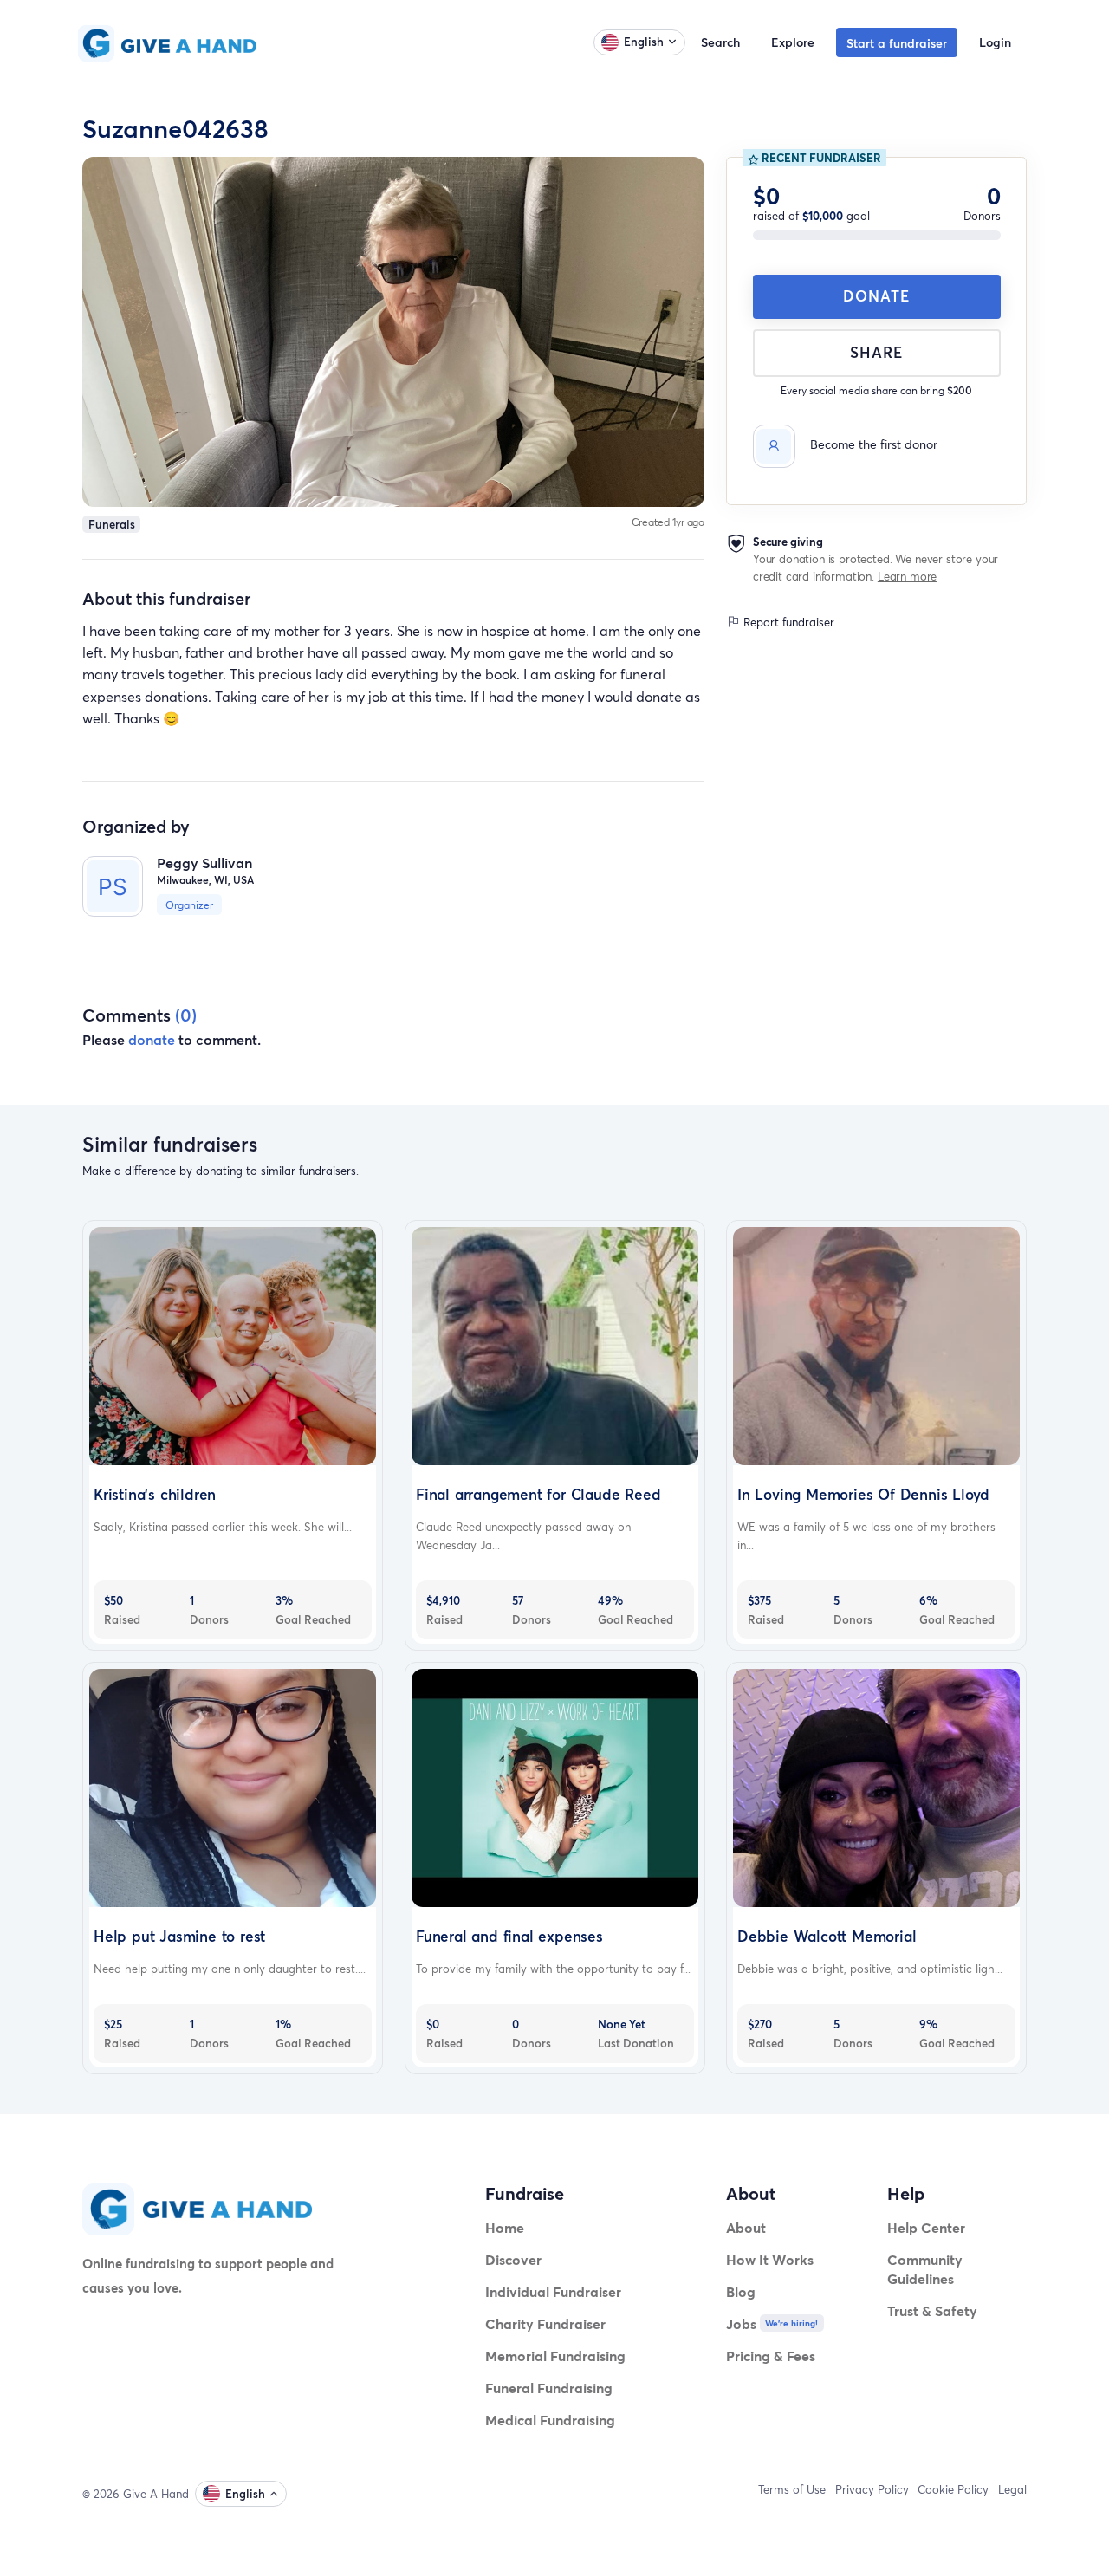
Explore (793, 42)
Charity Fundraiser (545, 2323)
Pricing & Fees (771, 2355)
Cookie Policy (953, 2489)
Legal (1012, 2489)
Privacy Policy (872, 2489)
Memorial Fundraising (555, 2355)
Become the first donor (874, 444)
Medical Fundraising (550, 2420)
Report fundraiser (787, 622)
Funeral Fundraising (549, 2388)
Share (876, 352)
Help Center (926, 2227)
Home (505, 2227)
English (644, 42)
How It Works (770, 2259)
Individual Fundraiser (553, 2291)
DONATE (876, 296)
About (746, 2227)
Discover (513, 2259)
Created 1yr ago (668, 522)
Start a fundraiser (897, 43)
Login (995, 42)
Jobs (741, 2323)
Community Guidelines (925, 2269)
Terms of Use (792, 2489)
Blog (741, 2291)
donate (152, 1039)
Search (720, 42)
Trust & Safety (932, 2310)
